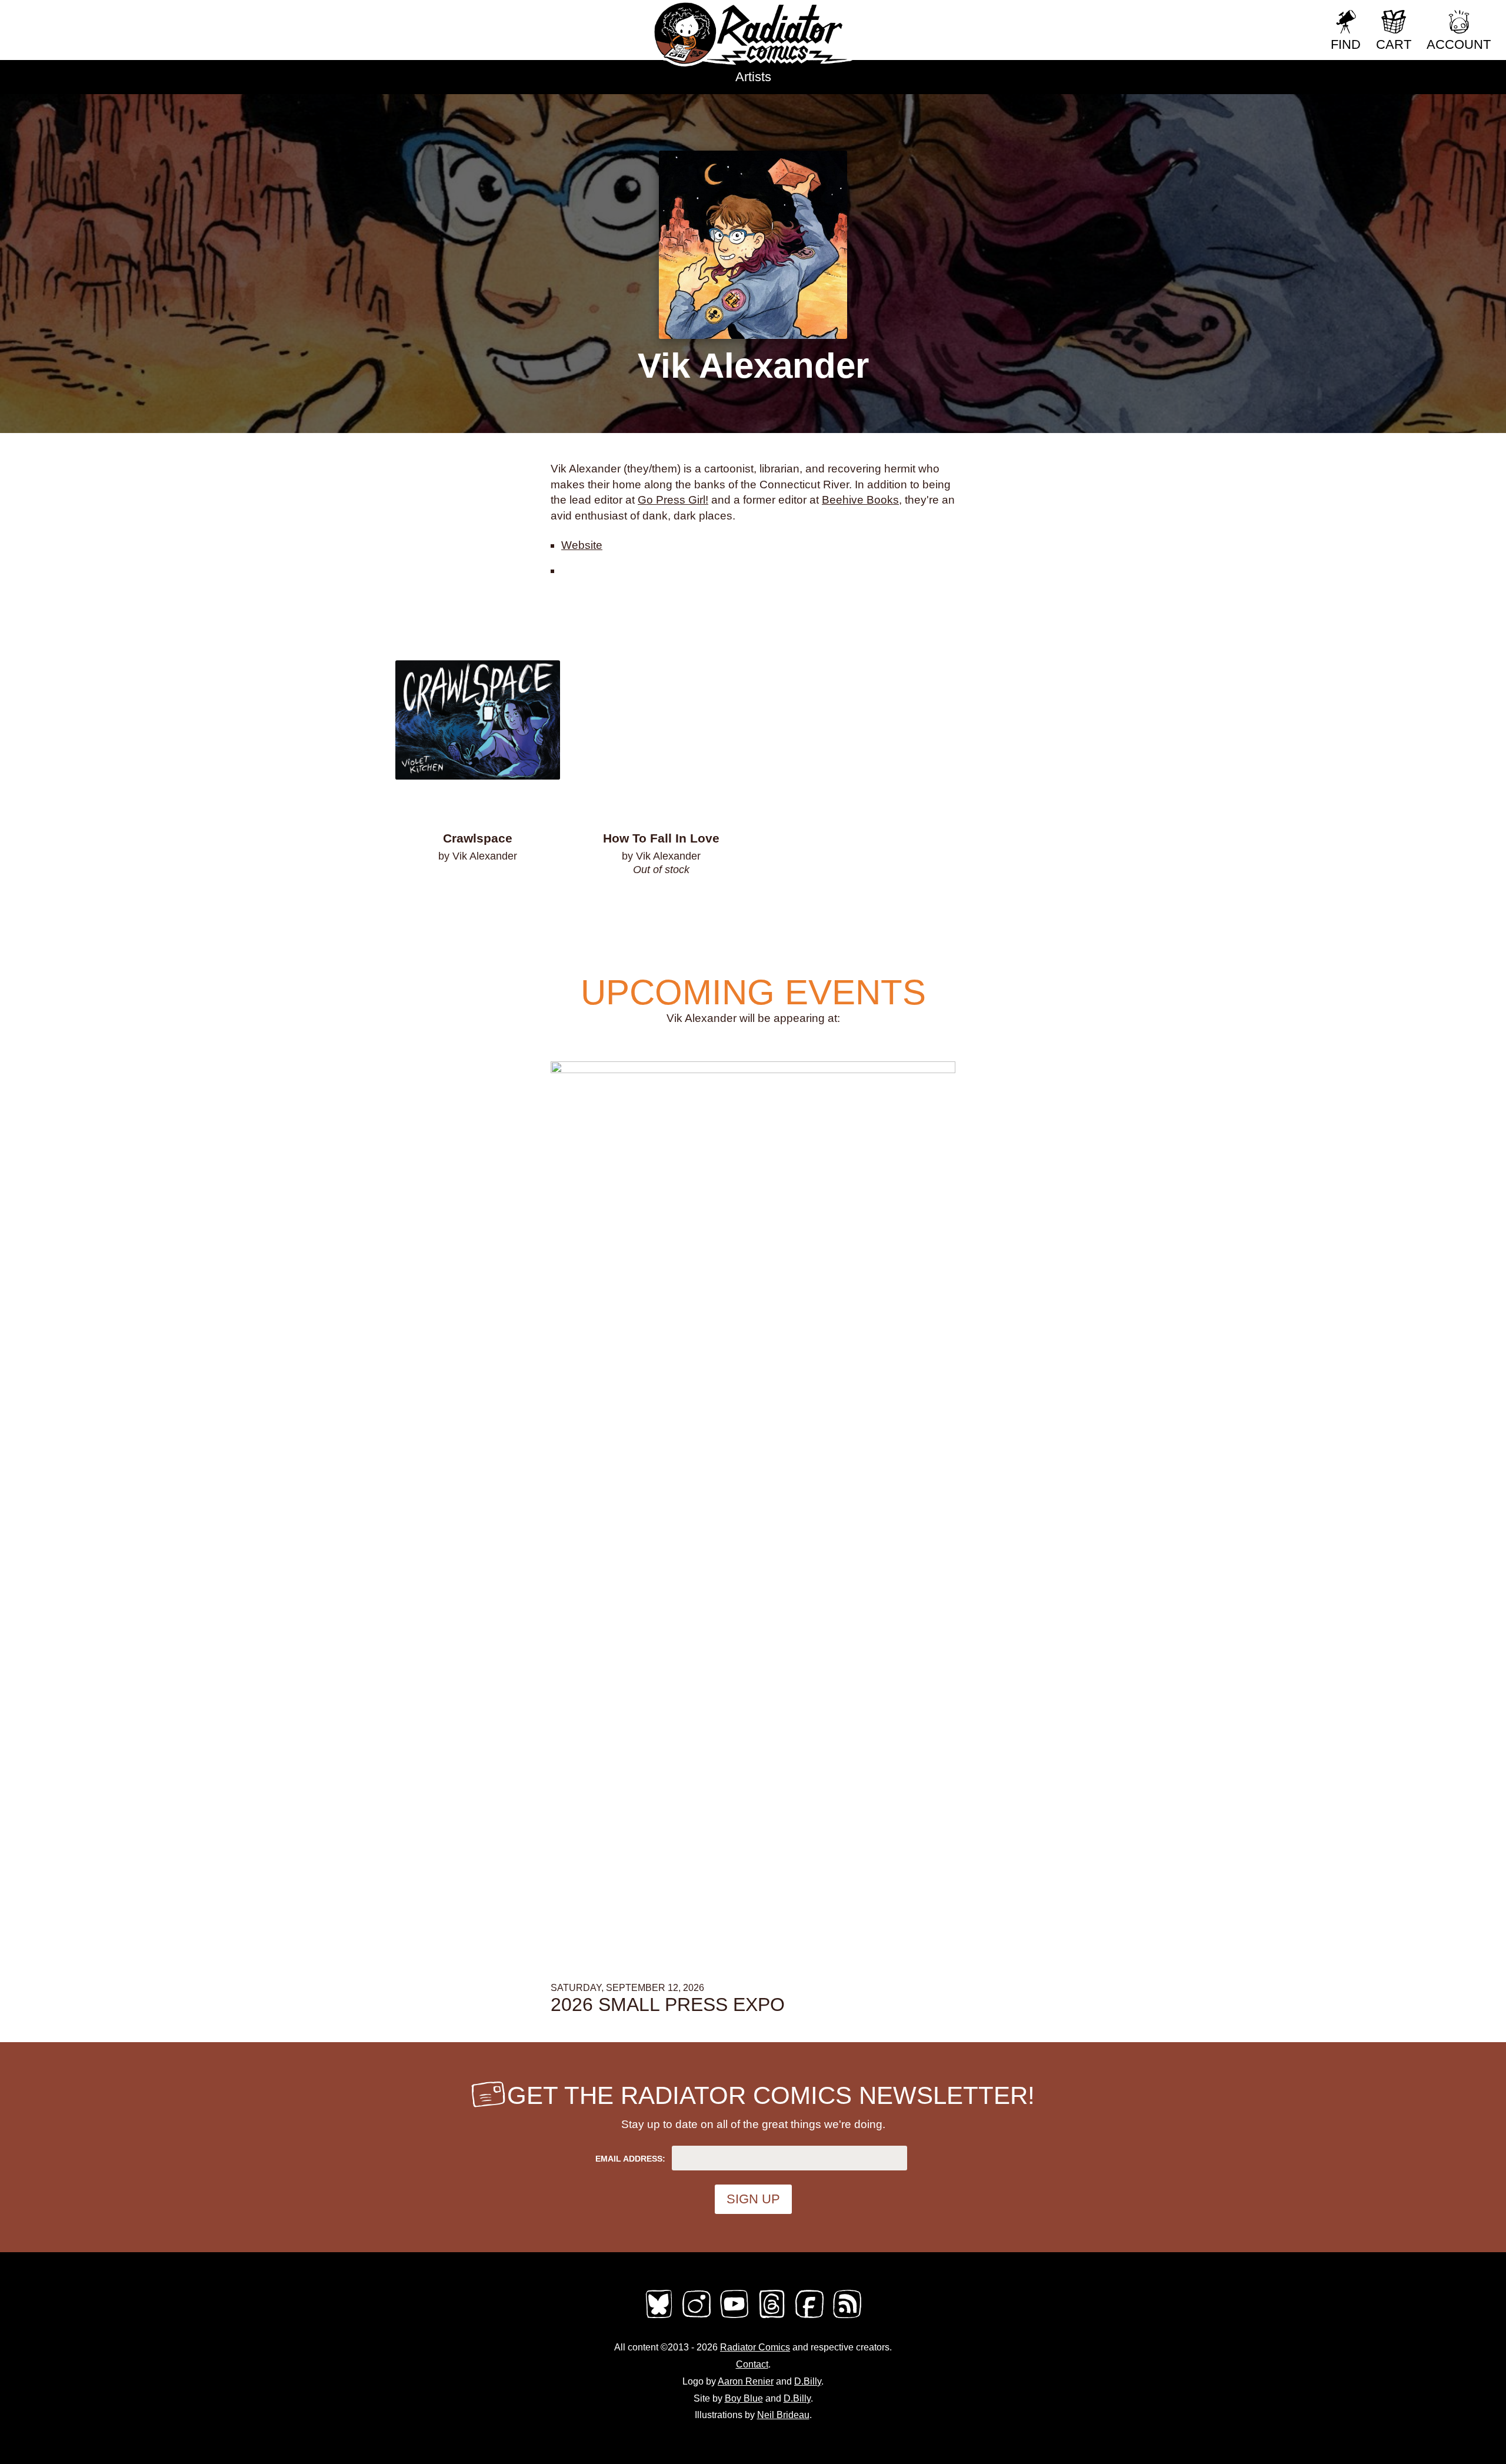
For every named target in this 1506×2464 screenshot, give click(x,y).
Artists (753, 77)
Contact (752, 2364)
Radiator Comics (755, 2347)
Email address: (630, 2159)
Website (582, 545)
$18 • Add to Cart (478, 887)
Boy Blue (744, 2398)
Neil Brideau (783, 2415)
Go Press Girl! (673, 500)
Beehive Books (860, 500)
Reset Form (1282, 16)
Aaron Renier (746, 2381)
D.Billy (808, 2381)
